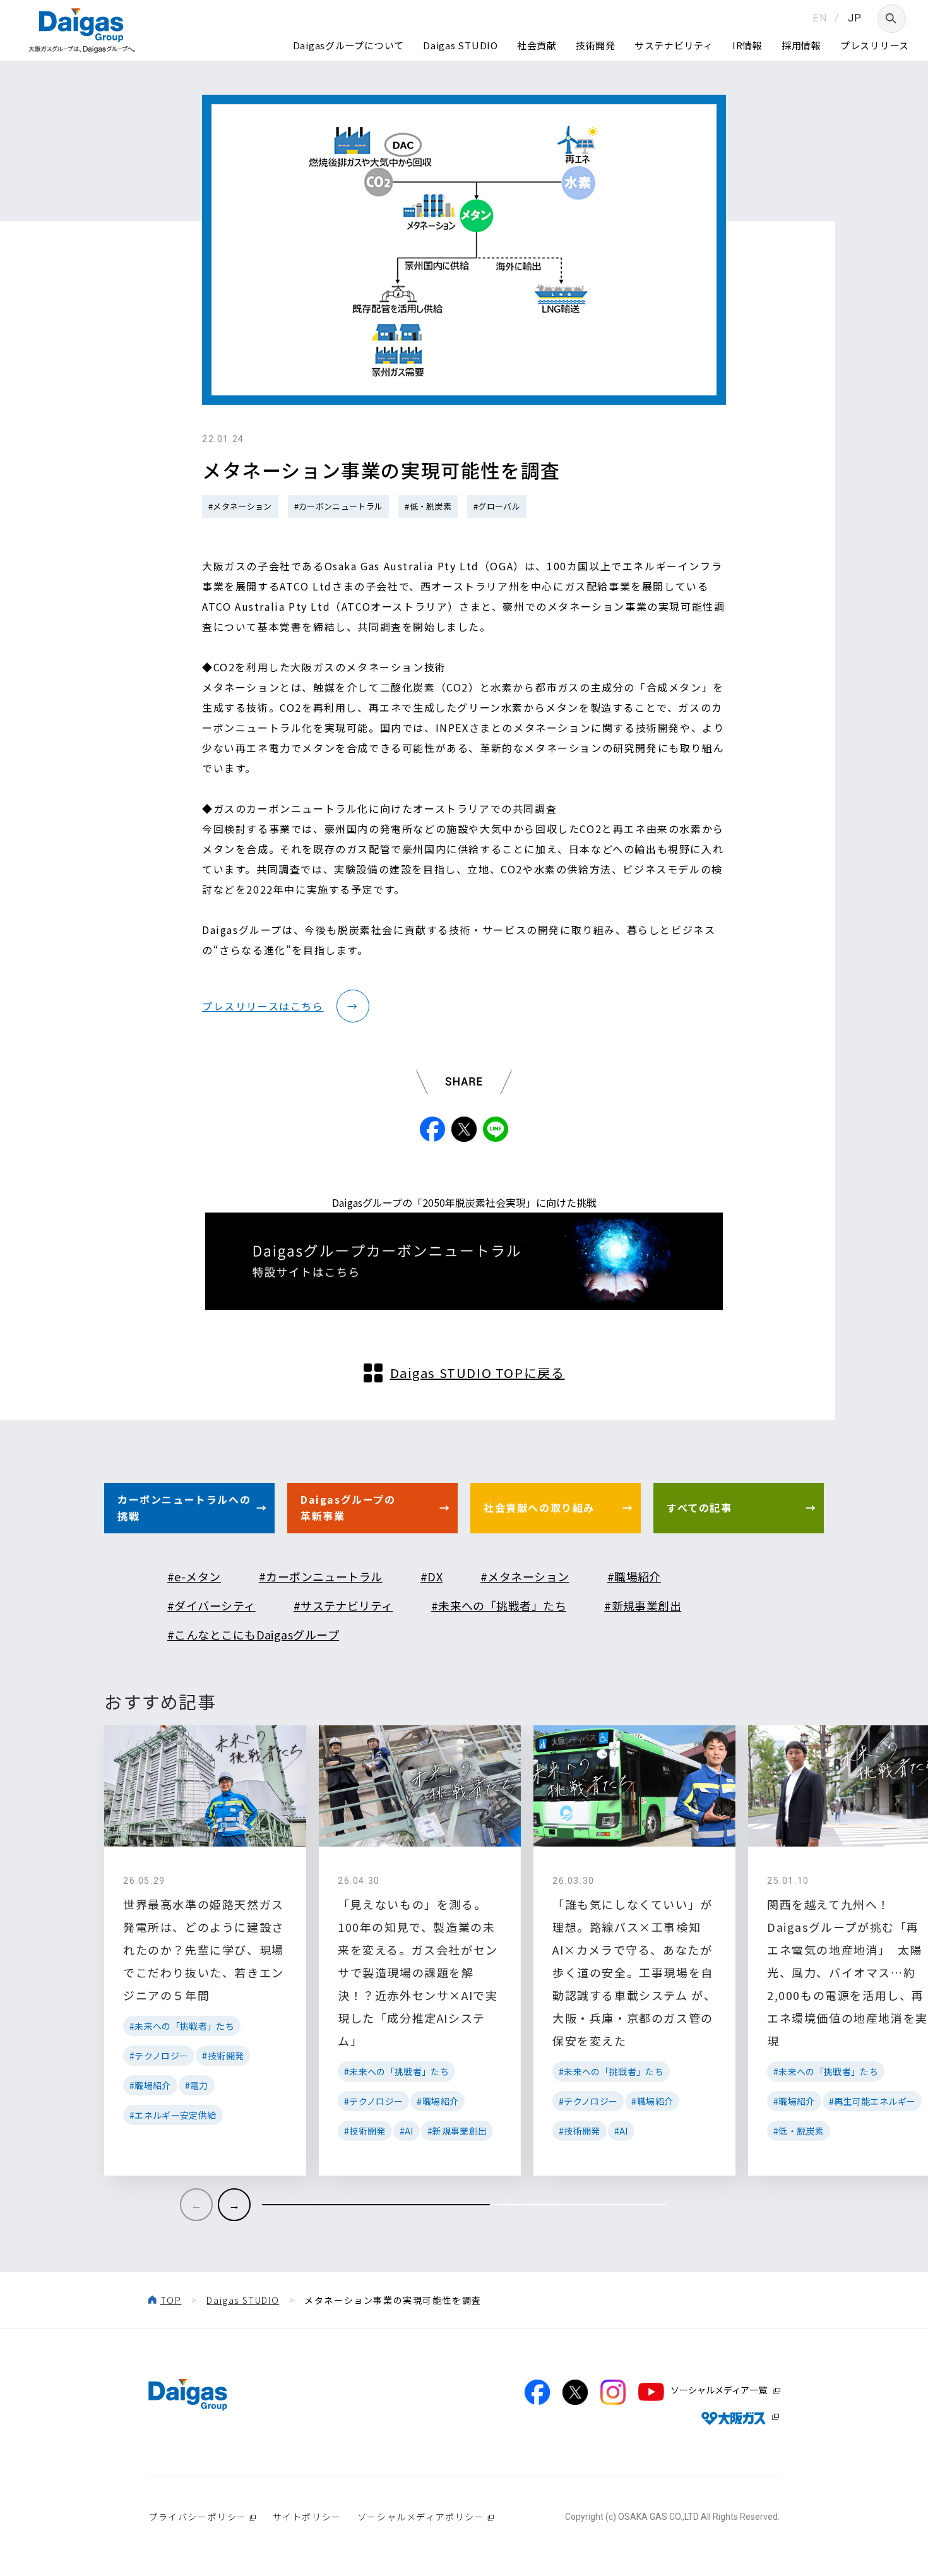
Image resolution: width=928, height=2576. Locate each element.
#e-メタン (194, 1576)
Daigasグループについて (349, 45)
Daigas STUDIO (461, 45)
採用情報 (801, 45)
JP (855, 18)
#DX (431, 1576)
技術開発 (596, 45)
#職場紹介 (634, 1576)
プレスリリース (875, 45)
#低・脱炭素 (428, 506)
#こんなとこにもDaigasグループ (253, 1634)
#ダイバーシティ (211, 1605)
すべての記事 (699, 1507)
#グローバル (497, 506)
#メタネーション (240, 506)
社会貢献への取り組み (539, 1507)
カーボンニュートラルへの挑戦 (184, 1507)
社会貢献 (537, 45)
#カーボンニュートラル (339, 506)
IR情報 (747, 45)
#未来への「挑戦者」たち (499, 1605)
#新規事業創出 (643, 1605)
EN (820, 18)
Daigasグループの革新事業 (348, 1507)
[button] (234, 2205)
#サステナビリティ (343, 1605)
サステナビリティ (674, 45)
